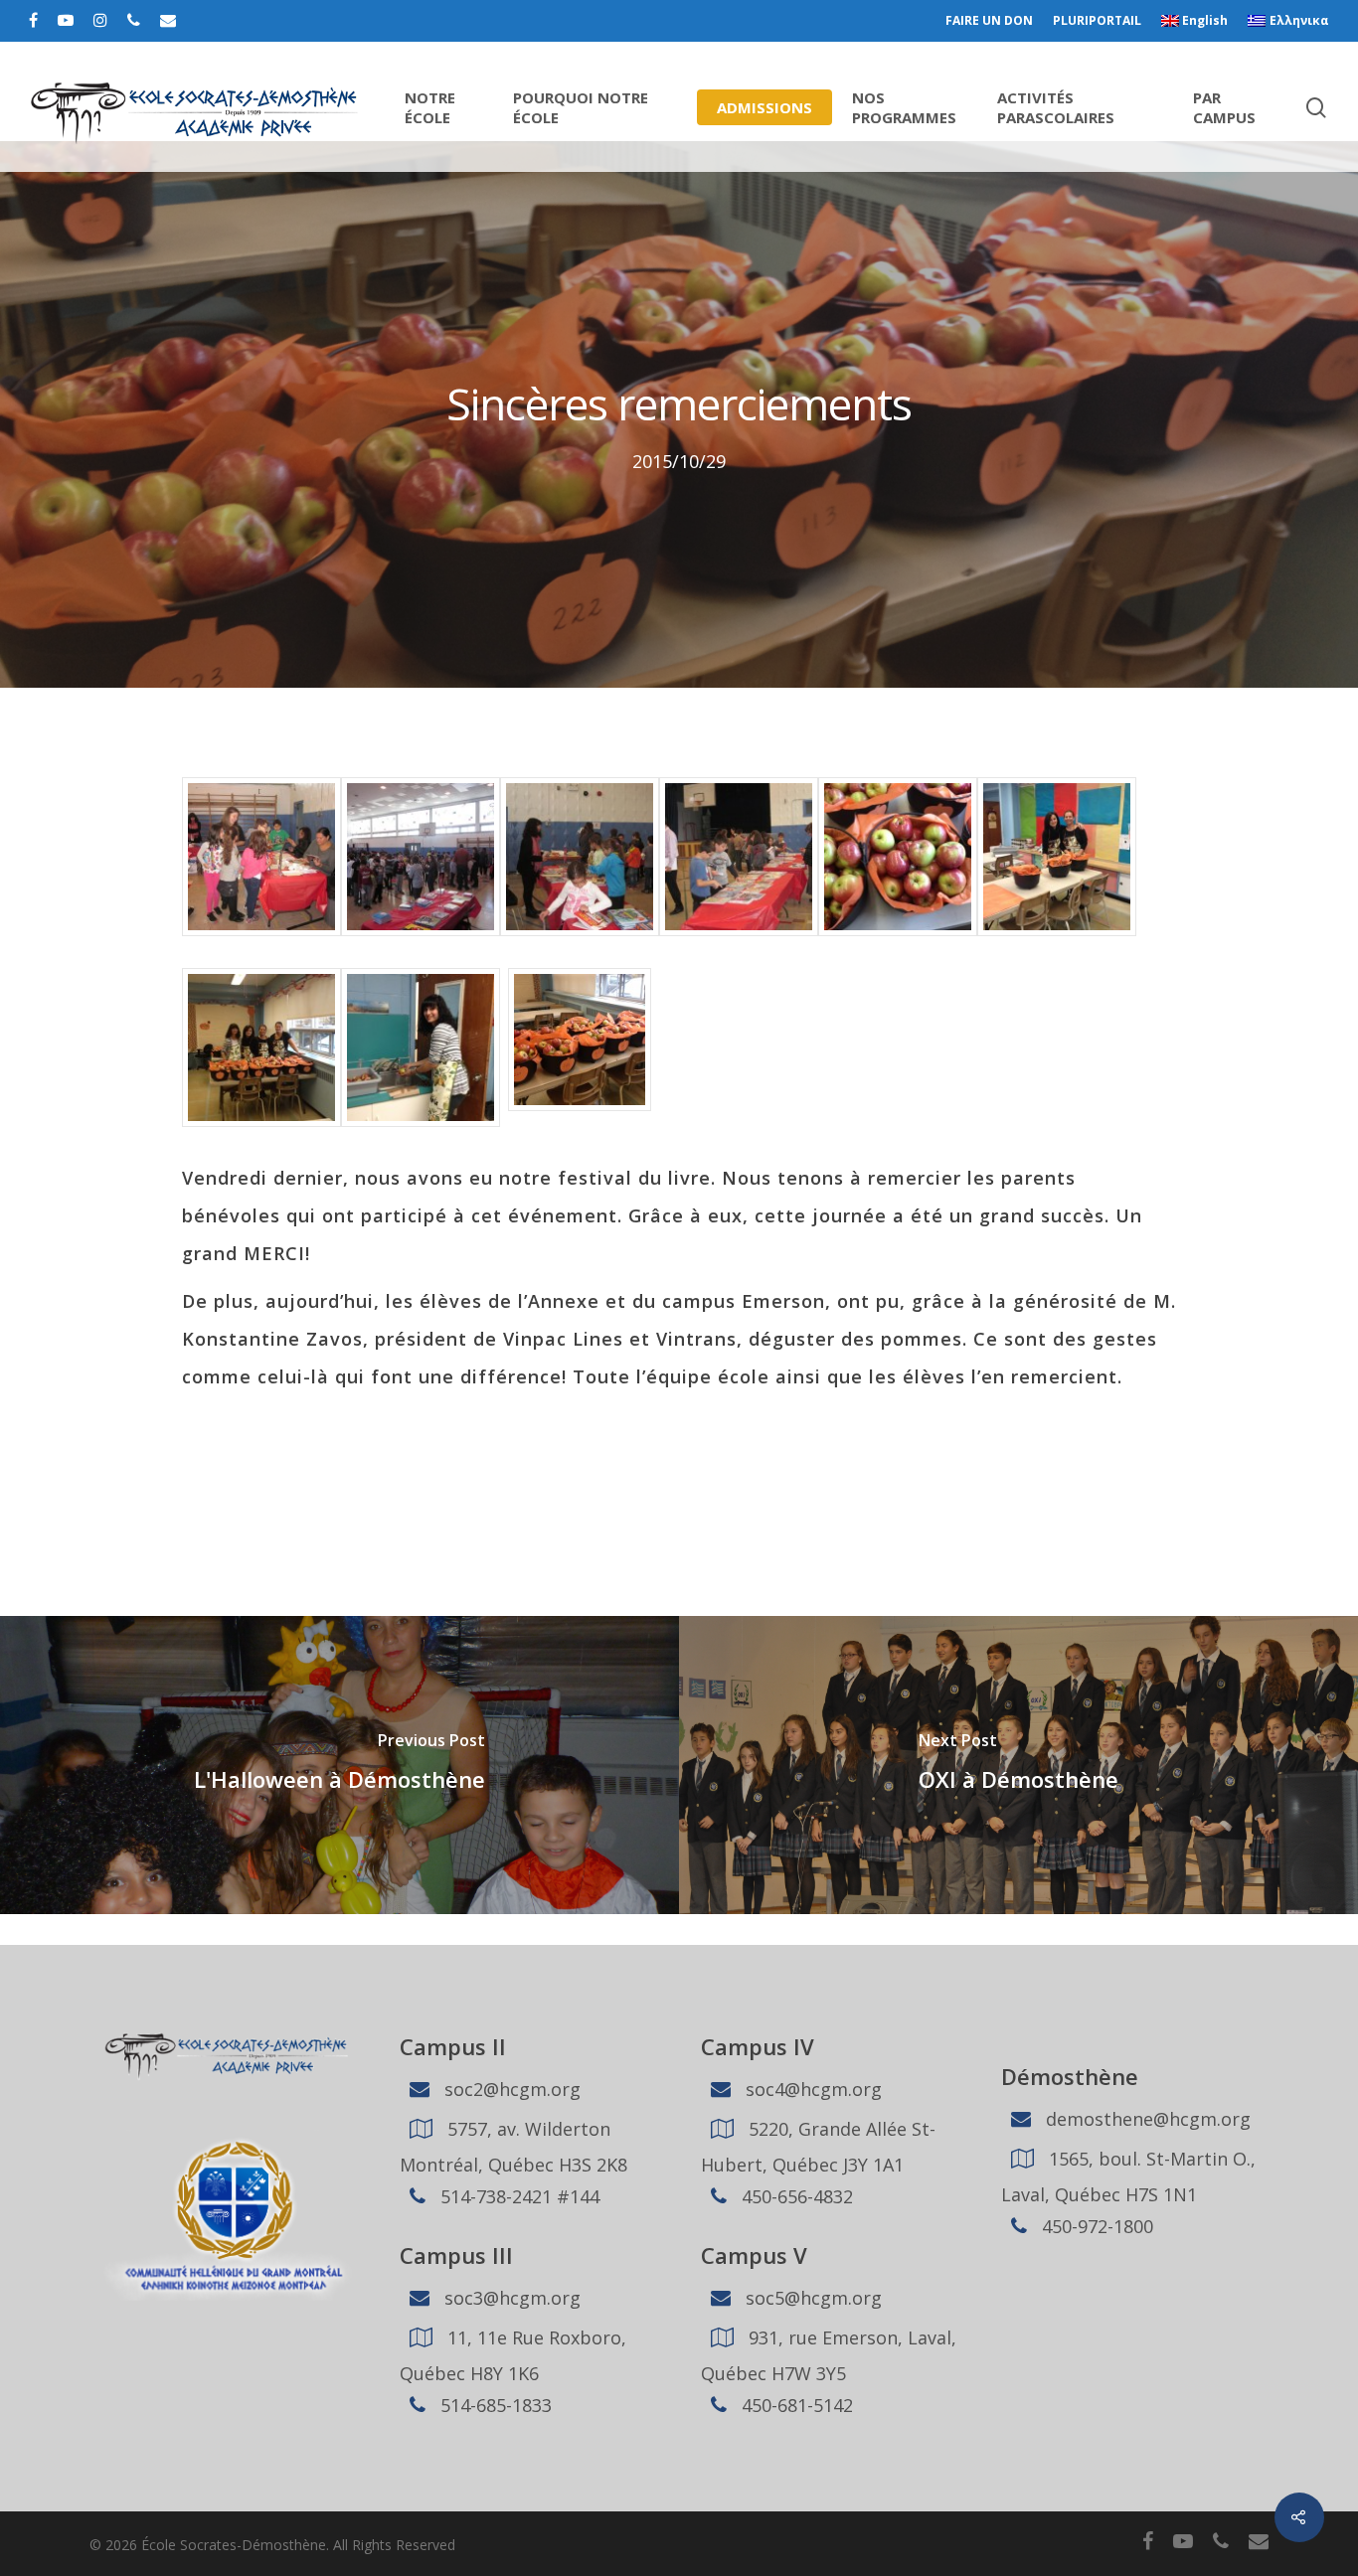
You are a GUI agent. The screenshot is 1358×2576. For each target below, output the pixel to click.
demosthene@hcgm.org (1146, 2119)
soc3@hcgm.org (510, 2298)
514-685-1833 (494, 2405)
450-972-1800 (1095, 2226)
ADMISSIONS (764, 107)
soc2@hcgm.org (510, 2089)
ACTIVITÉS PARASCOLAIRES (1056, 107)
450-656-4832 (795, 2196)
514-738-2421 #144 (517, 2196)
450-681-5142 (795, 2405)
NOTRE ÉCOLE (430, 107)
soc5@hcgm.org (811, 2298)
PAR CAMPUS (1224, 107)
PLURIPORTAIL (1097, 20)
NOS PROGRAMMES (904, 107)
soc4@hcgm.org (811, 2089)
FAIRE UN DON (989, 20)
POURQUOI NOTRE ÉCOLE (581, 107)
